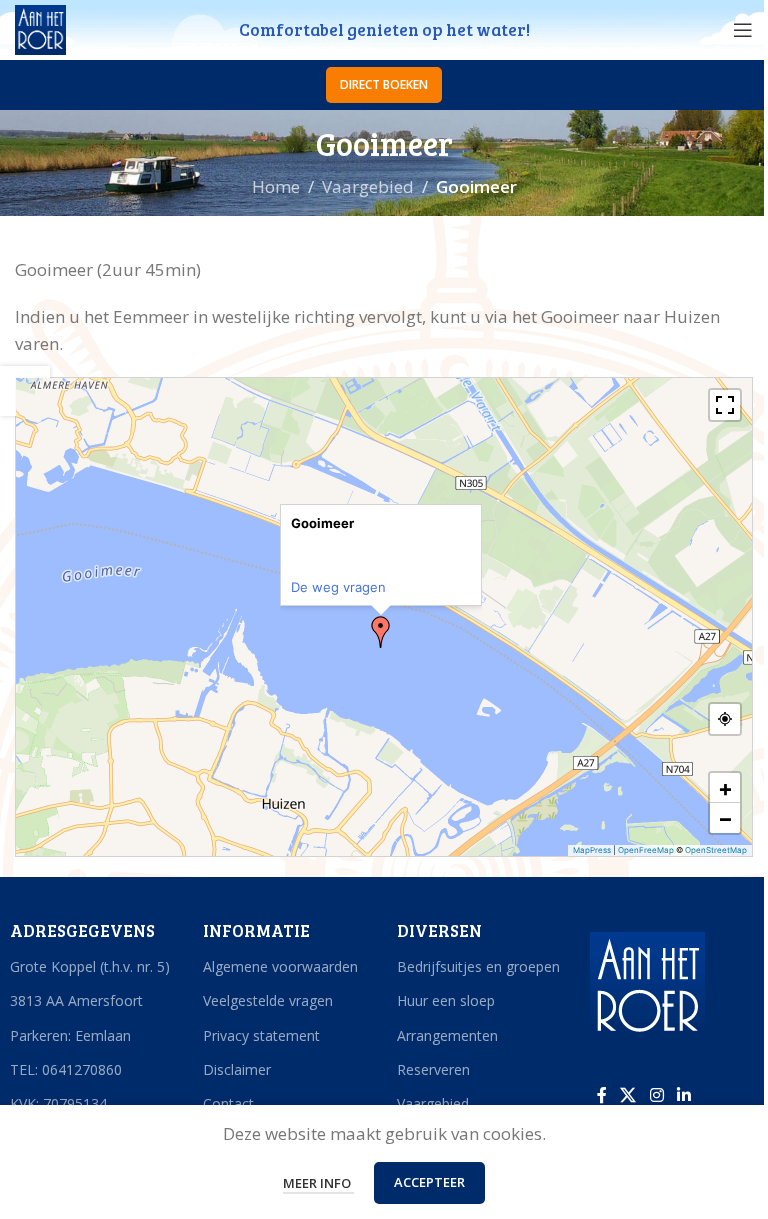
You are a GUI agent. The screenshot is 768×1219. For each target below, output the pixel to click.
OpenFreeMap (646, 850)
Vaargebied (368, 186)
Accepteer (429, 1182)
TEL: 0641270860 (66, 1069)
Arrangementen (447, 1035)
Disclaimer (237, 1069)
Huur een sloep (446, 1000)
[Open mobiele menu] (743, 30)
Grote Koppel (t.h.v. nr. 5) (90, 966)
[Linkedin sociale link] (683, 1095)
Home (276, 186)
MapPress (592, 850)
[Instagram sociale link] (656, 1095)
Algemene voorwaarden (280, 966)
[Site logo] (40, 28)
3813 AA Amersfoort (76, 1000)
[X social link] (628, 1095)
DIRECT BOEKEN (384, 84)
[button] (381, 632)
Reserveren (433, 1069)
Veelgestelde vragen (268, 1000)
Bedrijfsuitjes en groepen (478, 966)
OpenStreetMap (716, 850)
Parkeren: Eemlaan (70, 1035)
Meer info (318, 1183)
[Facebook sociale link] (602, 1095)
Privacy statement (261, 1035)
